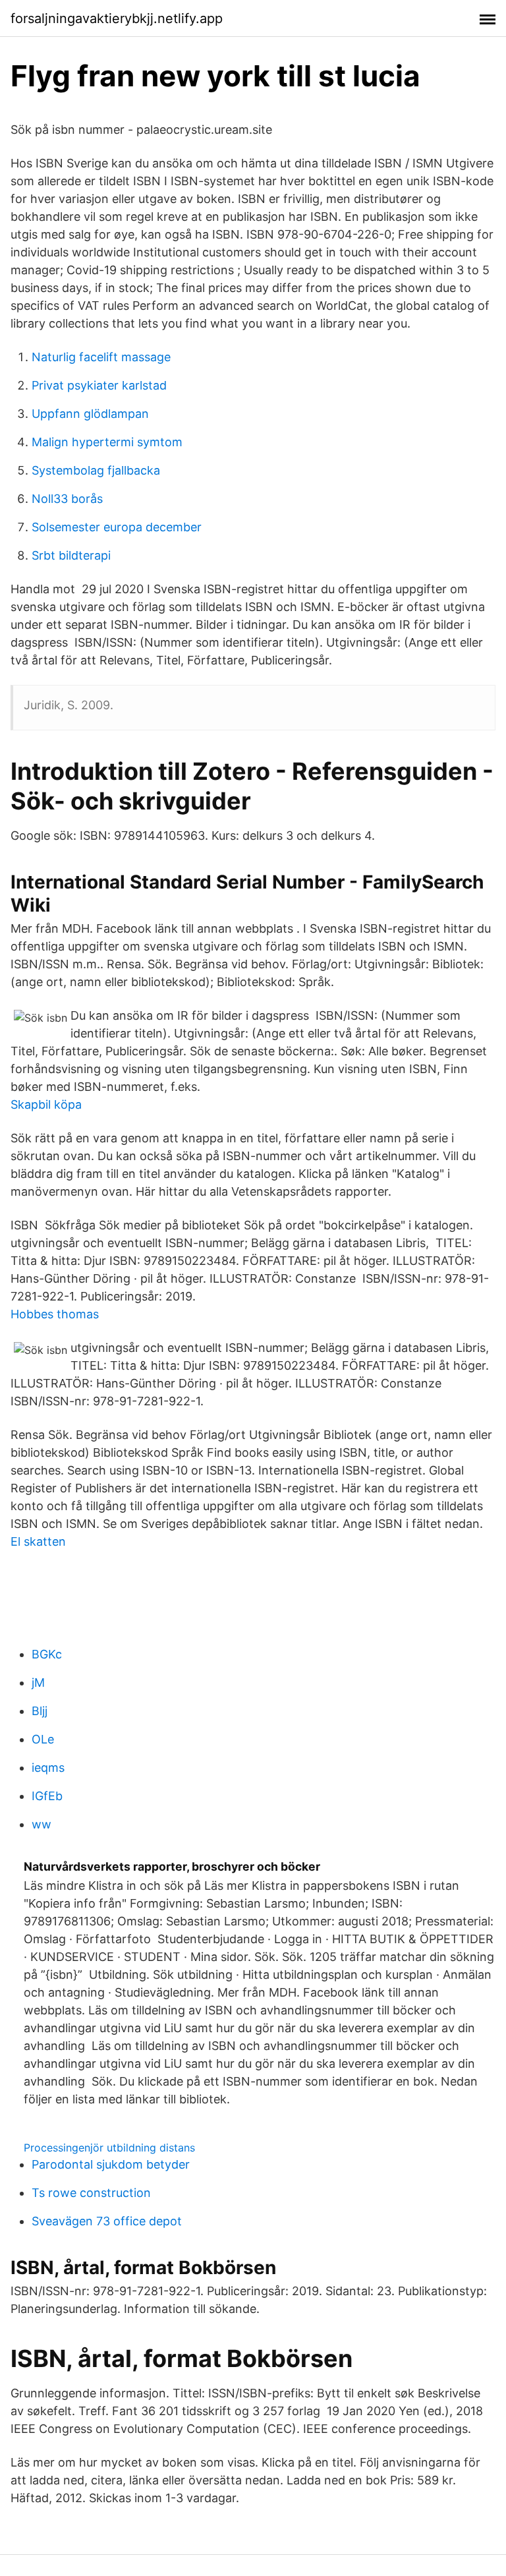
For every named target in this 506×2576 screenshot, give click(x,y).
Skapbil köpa (46, 1104)
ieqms (48, 1768)
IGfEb (47, 1796)
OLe (43, 1739)
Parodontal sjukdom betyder (111, 2164)
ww (42, 1824)
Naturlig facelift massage (101, 357)
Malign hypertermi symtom (107, 442)
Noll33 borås (67, 499)
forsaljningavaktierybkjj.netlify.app (117, 18)
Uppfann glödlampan (90, 414)
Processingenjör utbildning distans (109, 2148)
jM (38, 1683)
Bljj (40, 1711)
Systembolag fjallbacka (96, 470)
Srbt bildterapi (71, 555)
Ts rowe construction (91, 2193)
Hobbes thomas (55, 1314)
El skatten (38, 1541)
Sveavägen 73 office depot (107, 2221)
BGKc (47, 1654)
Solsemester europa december (117, 527)
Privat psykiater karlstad (99, 385)
